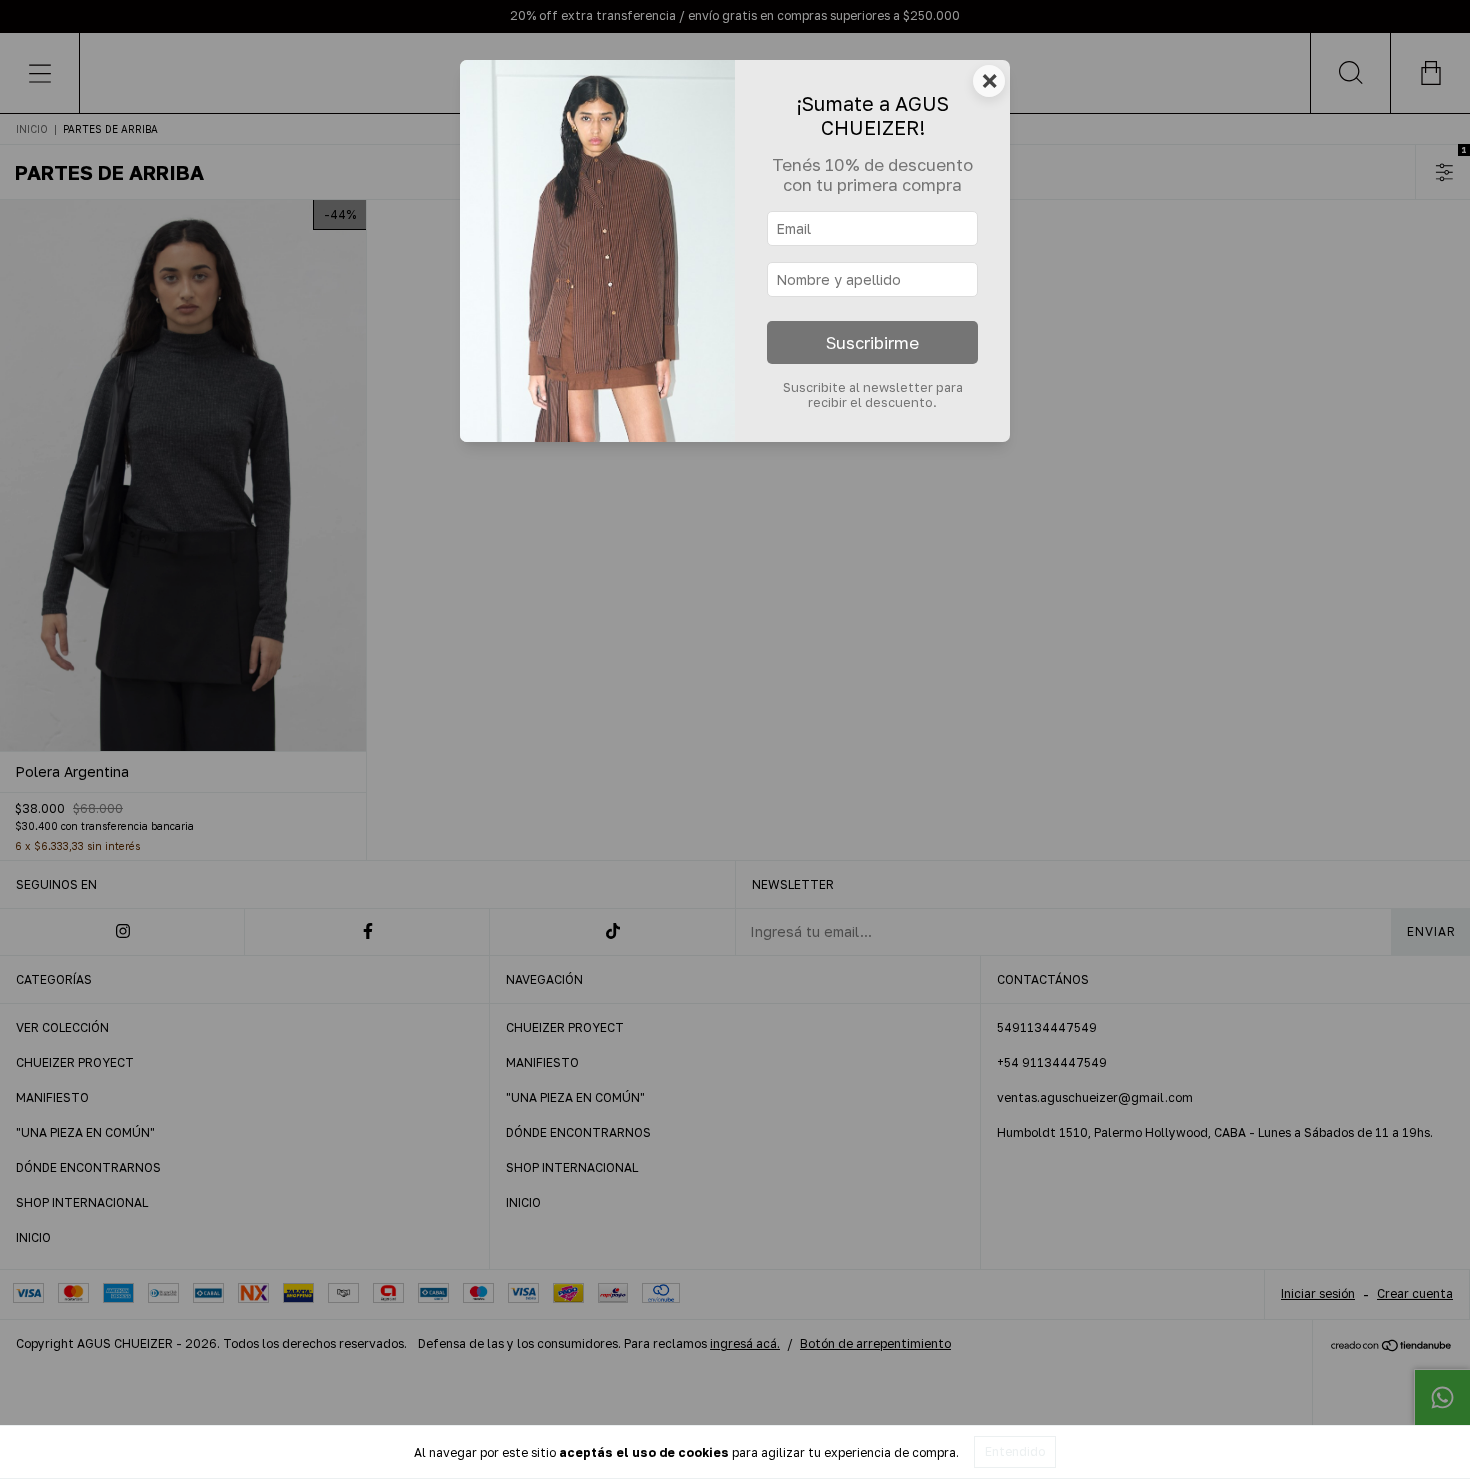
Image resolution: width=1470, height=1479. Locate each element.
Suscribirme (872, 343)
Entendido (1015, 1451)
